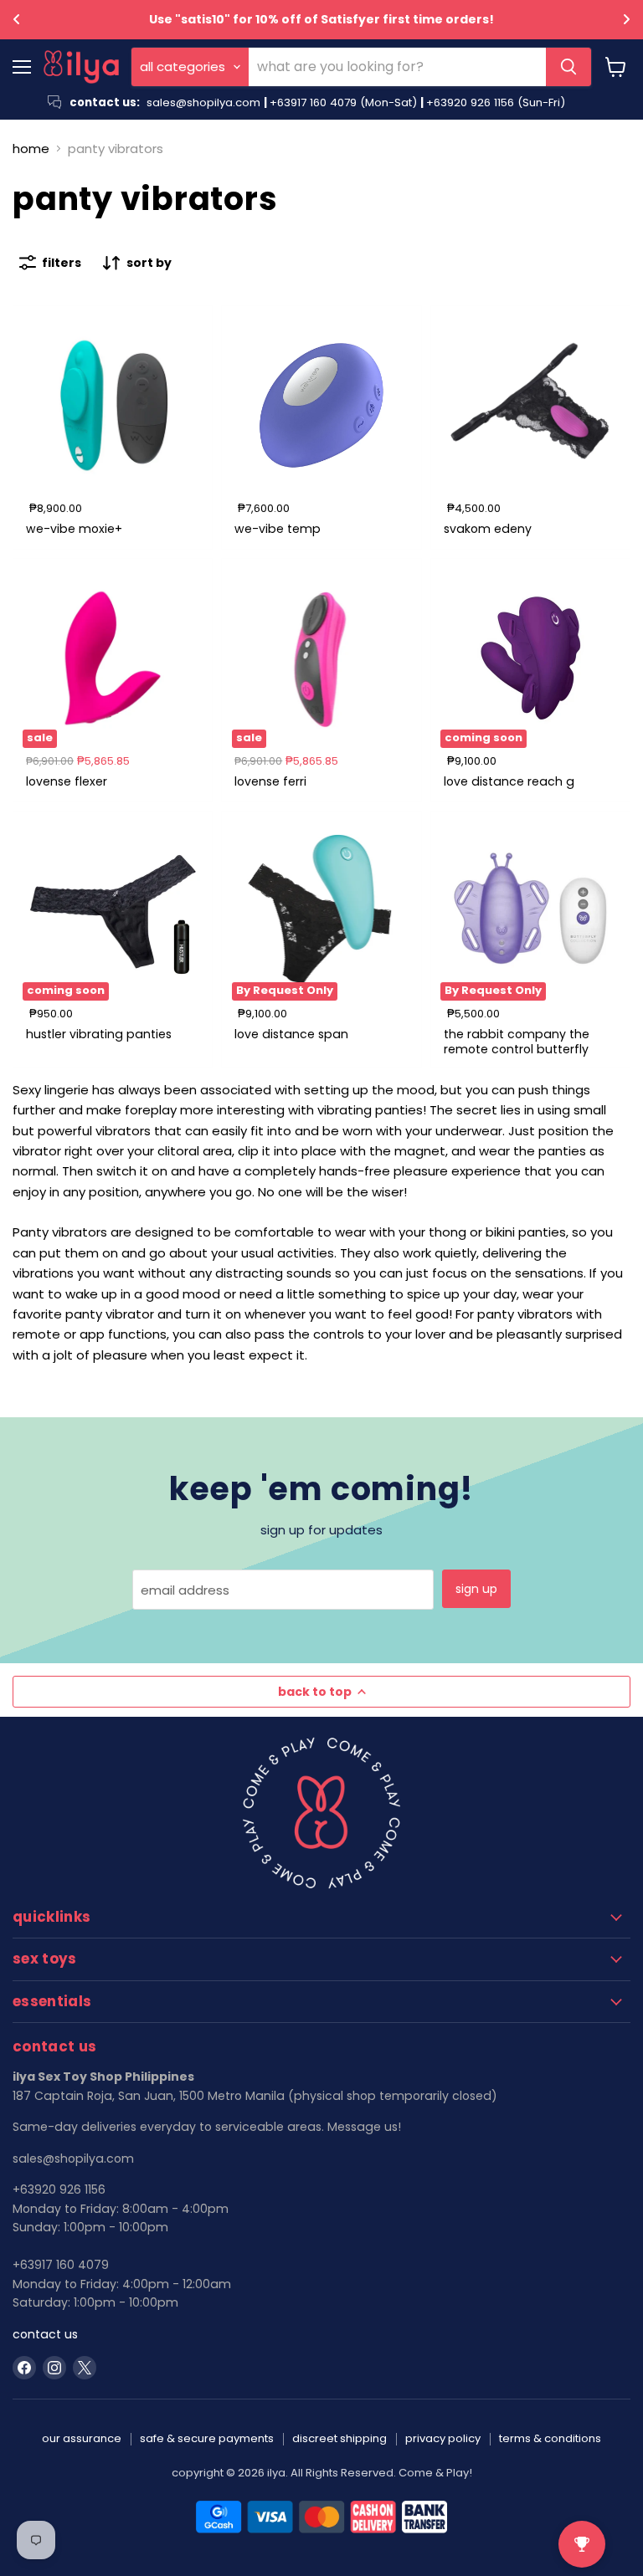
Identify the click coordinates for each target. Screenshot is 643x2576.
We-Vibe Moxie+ (74, 529)
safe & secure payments (207, 2438)
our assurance (82, 2438)
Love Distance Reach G (509, 781)
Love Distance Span (291, 1034)
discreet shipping (340, 2438)
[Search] (568, 67)
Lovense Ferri (270, 781)
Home (31, 149)
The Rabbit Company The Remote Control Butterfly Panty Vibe (517, 1050)
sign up (476, 1589)
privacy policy (443, 2438)
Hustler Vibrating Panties (99, 1034)
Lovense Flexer (67, 781)
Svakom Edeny (488, 529)
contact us (45, 2334)
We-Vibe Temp (278, 529)
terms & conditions (550, 2438)
